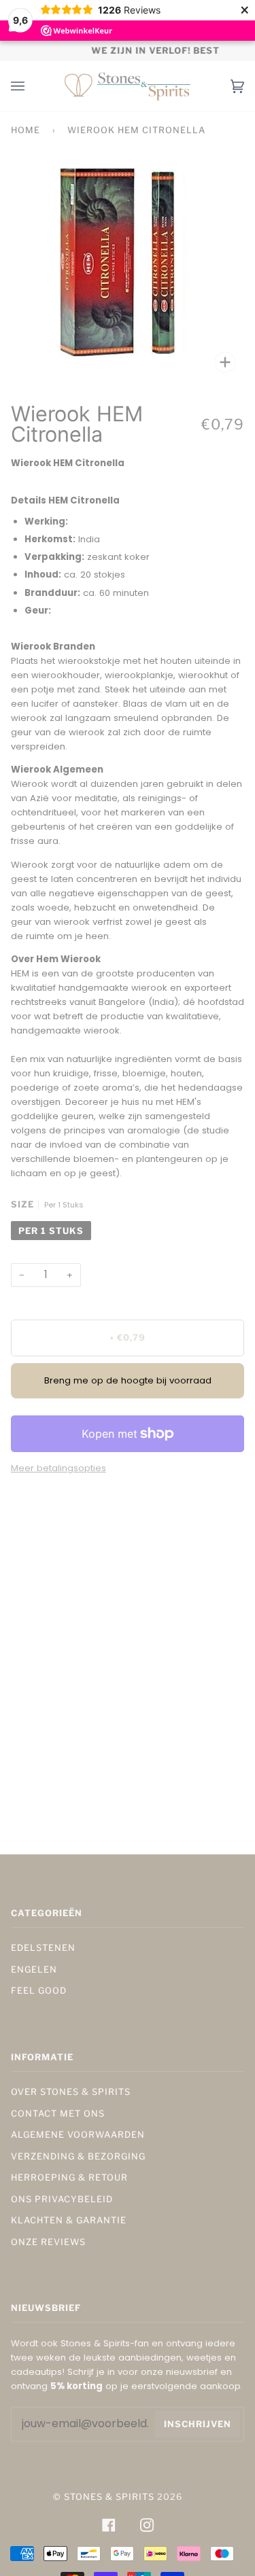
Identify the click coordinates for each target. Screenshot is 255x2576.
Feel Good (39, 1991)
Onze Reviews (48, 2242)
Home (26, 130)
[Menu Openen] (31, 86)
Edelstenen (43, 1948)
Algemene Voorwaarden (78, 2135)
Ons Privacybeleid (62, 2199)
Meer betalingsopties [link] (58, 1468)
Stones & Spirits (109, 2497)
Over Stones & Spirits (71, 2092)
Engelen (34, 1970)
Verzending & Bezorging (78, 2156)
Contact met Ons (58, 2114)
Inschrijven (198, 2424)
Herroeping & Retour (69, 2177)
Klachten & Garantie (69, 2220)
